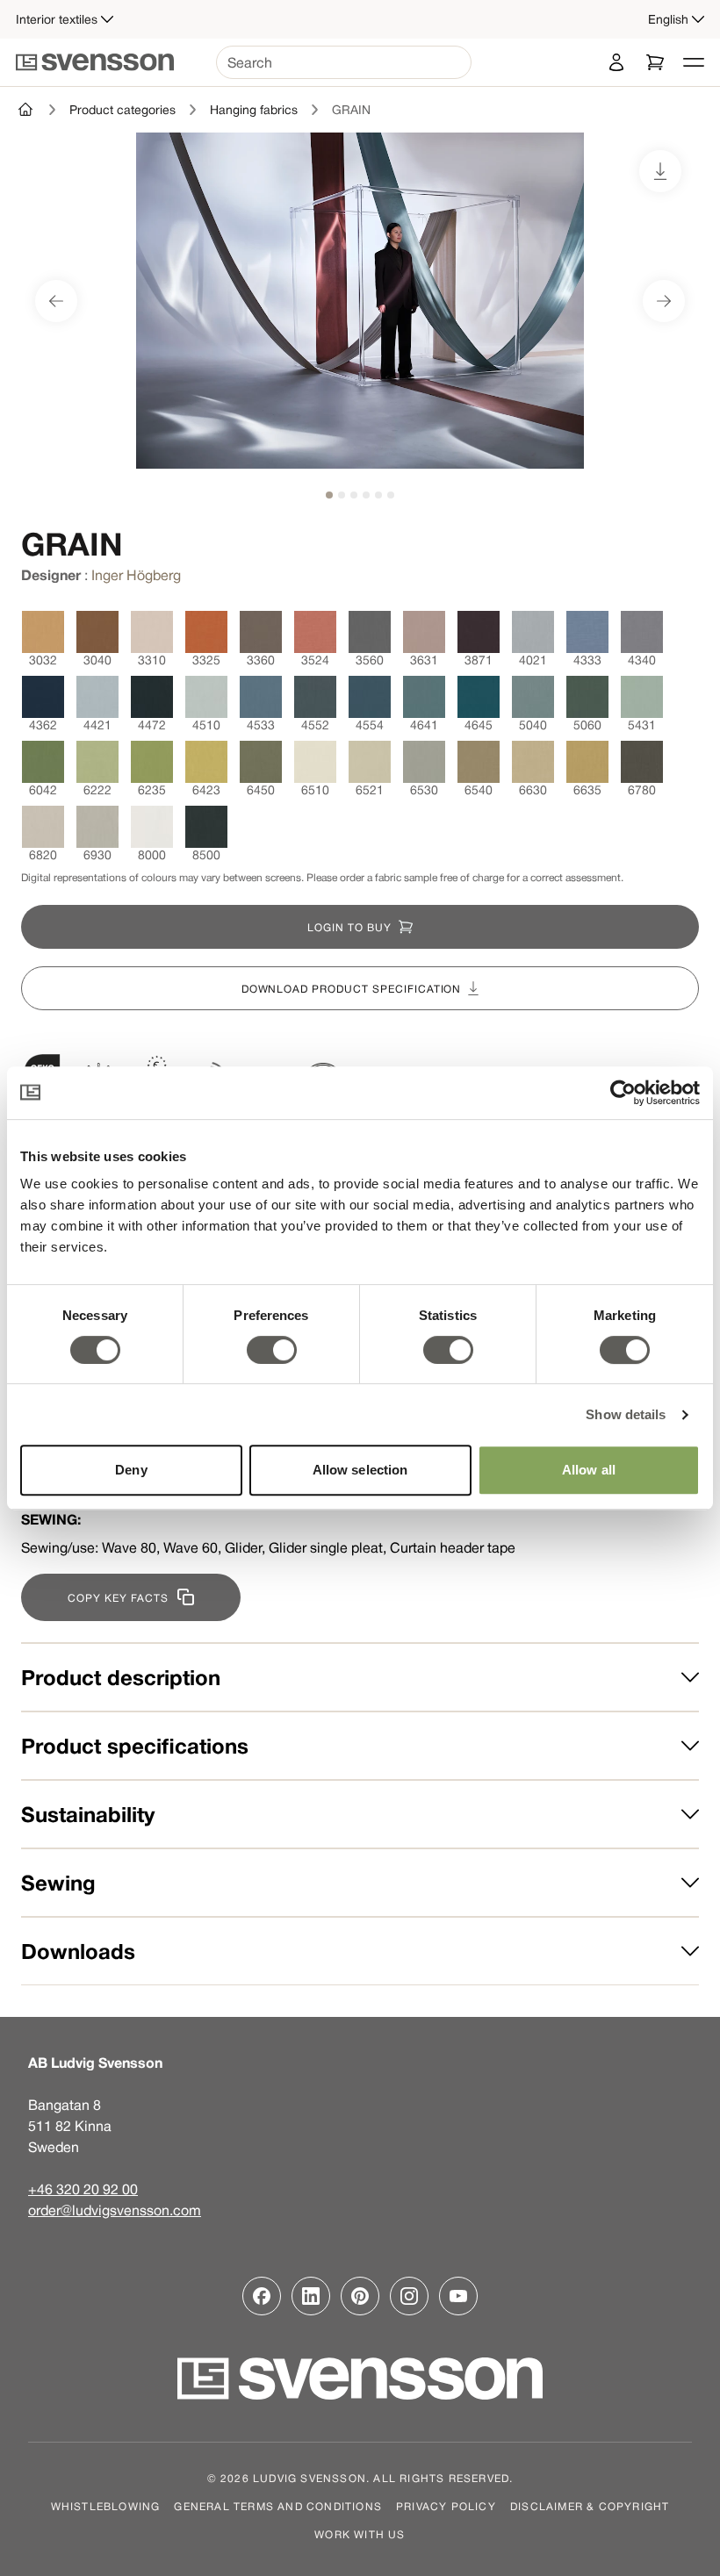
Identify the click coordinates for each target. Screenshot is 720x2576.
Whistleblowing (106, 2506)
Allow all (589, 1470)
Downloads (78, 1951)
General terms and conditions (278, 2506)
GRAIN (351, 110)
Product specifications (135, 1746)
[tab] (329, 495)
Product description (121, 1677)
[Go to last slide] (56, 301)
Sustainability (88, 1814)
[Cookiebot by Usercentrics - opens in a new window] (623, 1093)
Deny (131, 1470)
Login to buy (349, 927)
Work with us (360, 2534)
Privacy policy (446, 2506)
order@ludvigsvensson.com (115, 2210)
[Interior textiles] (26, 110)
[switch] (272, 1350)
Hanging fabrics (254, 110)
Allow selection (360, 1470)
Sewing (58, 1883)
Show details (626, 1414)
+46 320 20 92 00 (83, 2189)
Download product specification (352, 988)
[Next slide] (664, 301)
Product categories (122, 110)
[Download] (660, 171)
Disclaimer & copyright (590, 2506)
